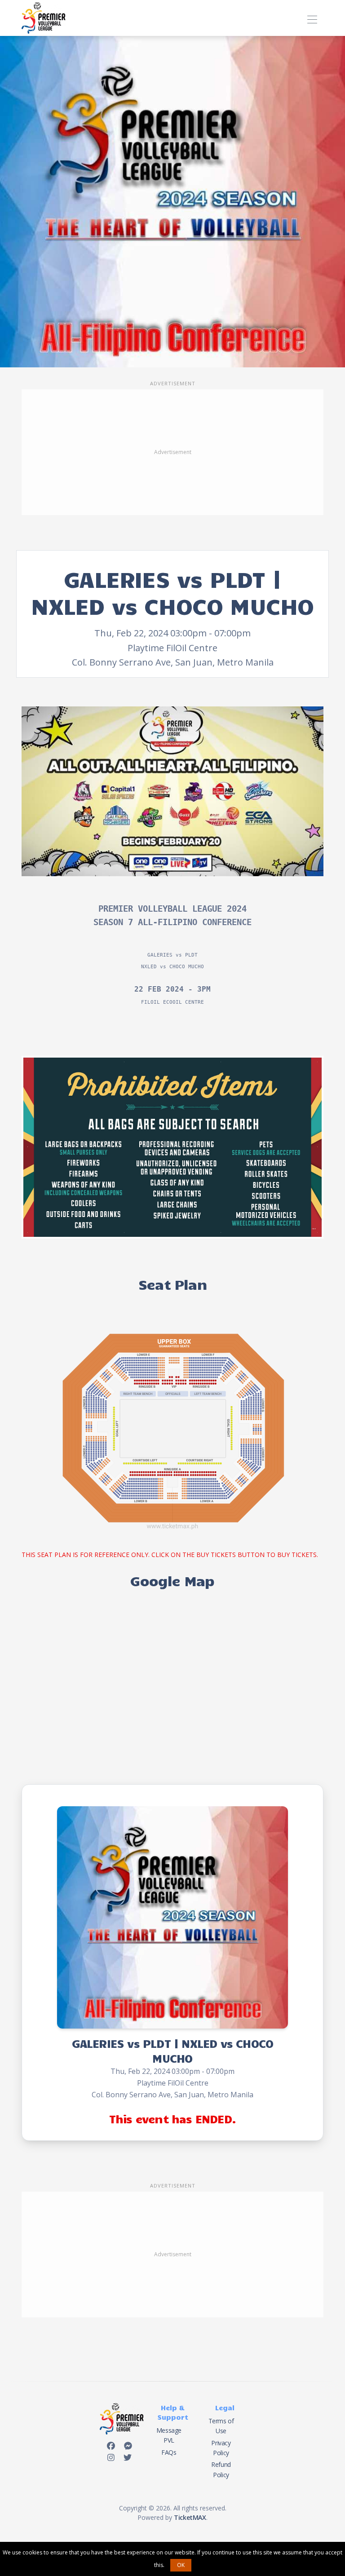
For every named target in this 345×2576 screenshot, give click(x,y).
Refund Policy (221, 2469)
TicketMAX (190, 2517)
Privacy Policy (221, 2448)
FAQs (169, 2452)
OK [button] (181, 2565)
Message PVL (169, 2435)
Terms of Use (221, 2426)
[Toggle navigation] (312, 18)
